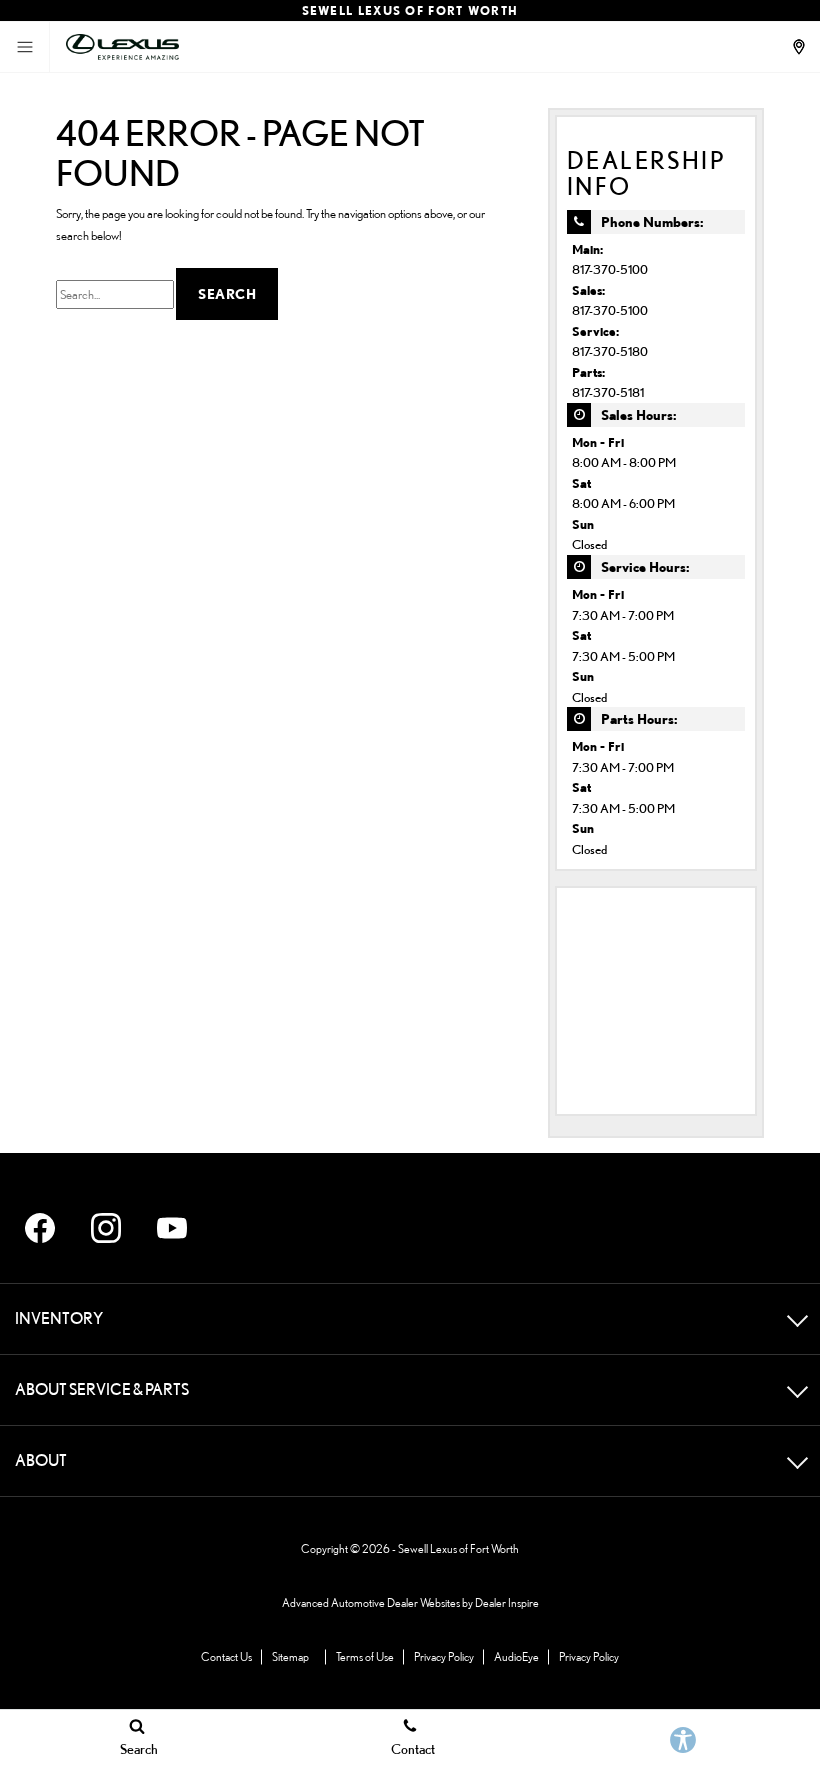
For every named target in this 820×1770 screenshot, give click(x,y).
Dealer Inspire (507, 1602)
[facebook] (40, 1228)
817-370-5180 (610, 351)
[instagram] (106, 1228)
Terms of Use (365, 1656)
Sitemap (290, 1656)
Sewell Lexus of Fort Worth (458, 1548)
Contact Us (226, 1656)
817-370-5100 (610, 269)
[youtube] (172, 1228)
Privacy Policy (444, 1656)
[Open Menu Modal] (25, 47)
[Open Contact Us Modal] (801, 47)
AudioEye (516, 1656)
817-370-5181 (608, 392)
